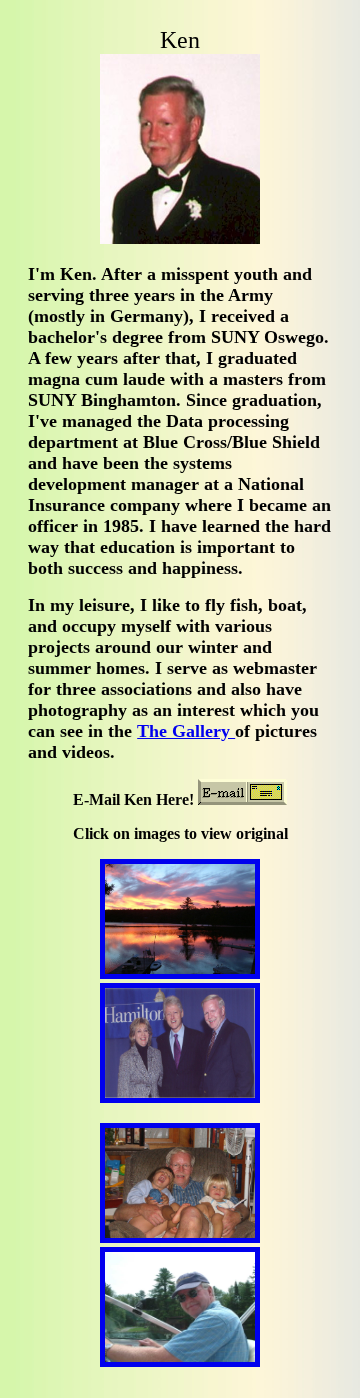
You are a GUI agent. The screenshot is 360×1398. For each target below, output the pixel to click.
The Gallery (186, 731)
